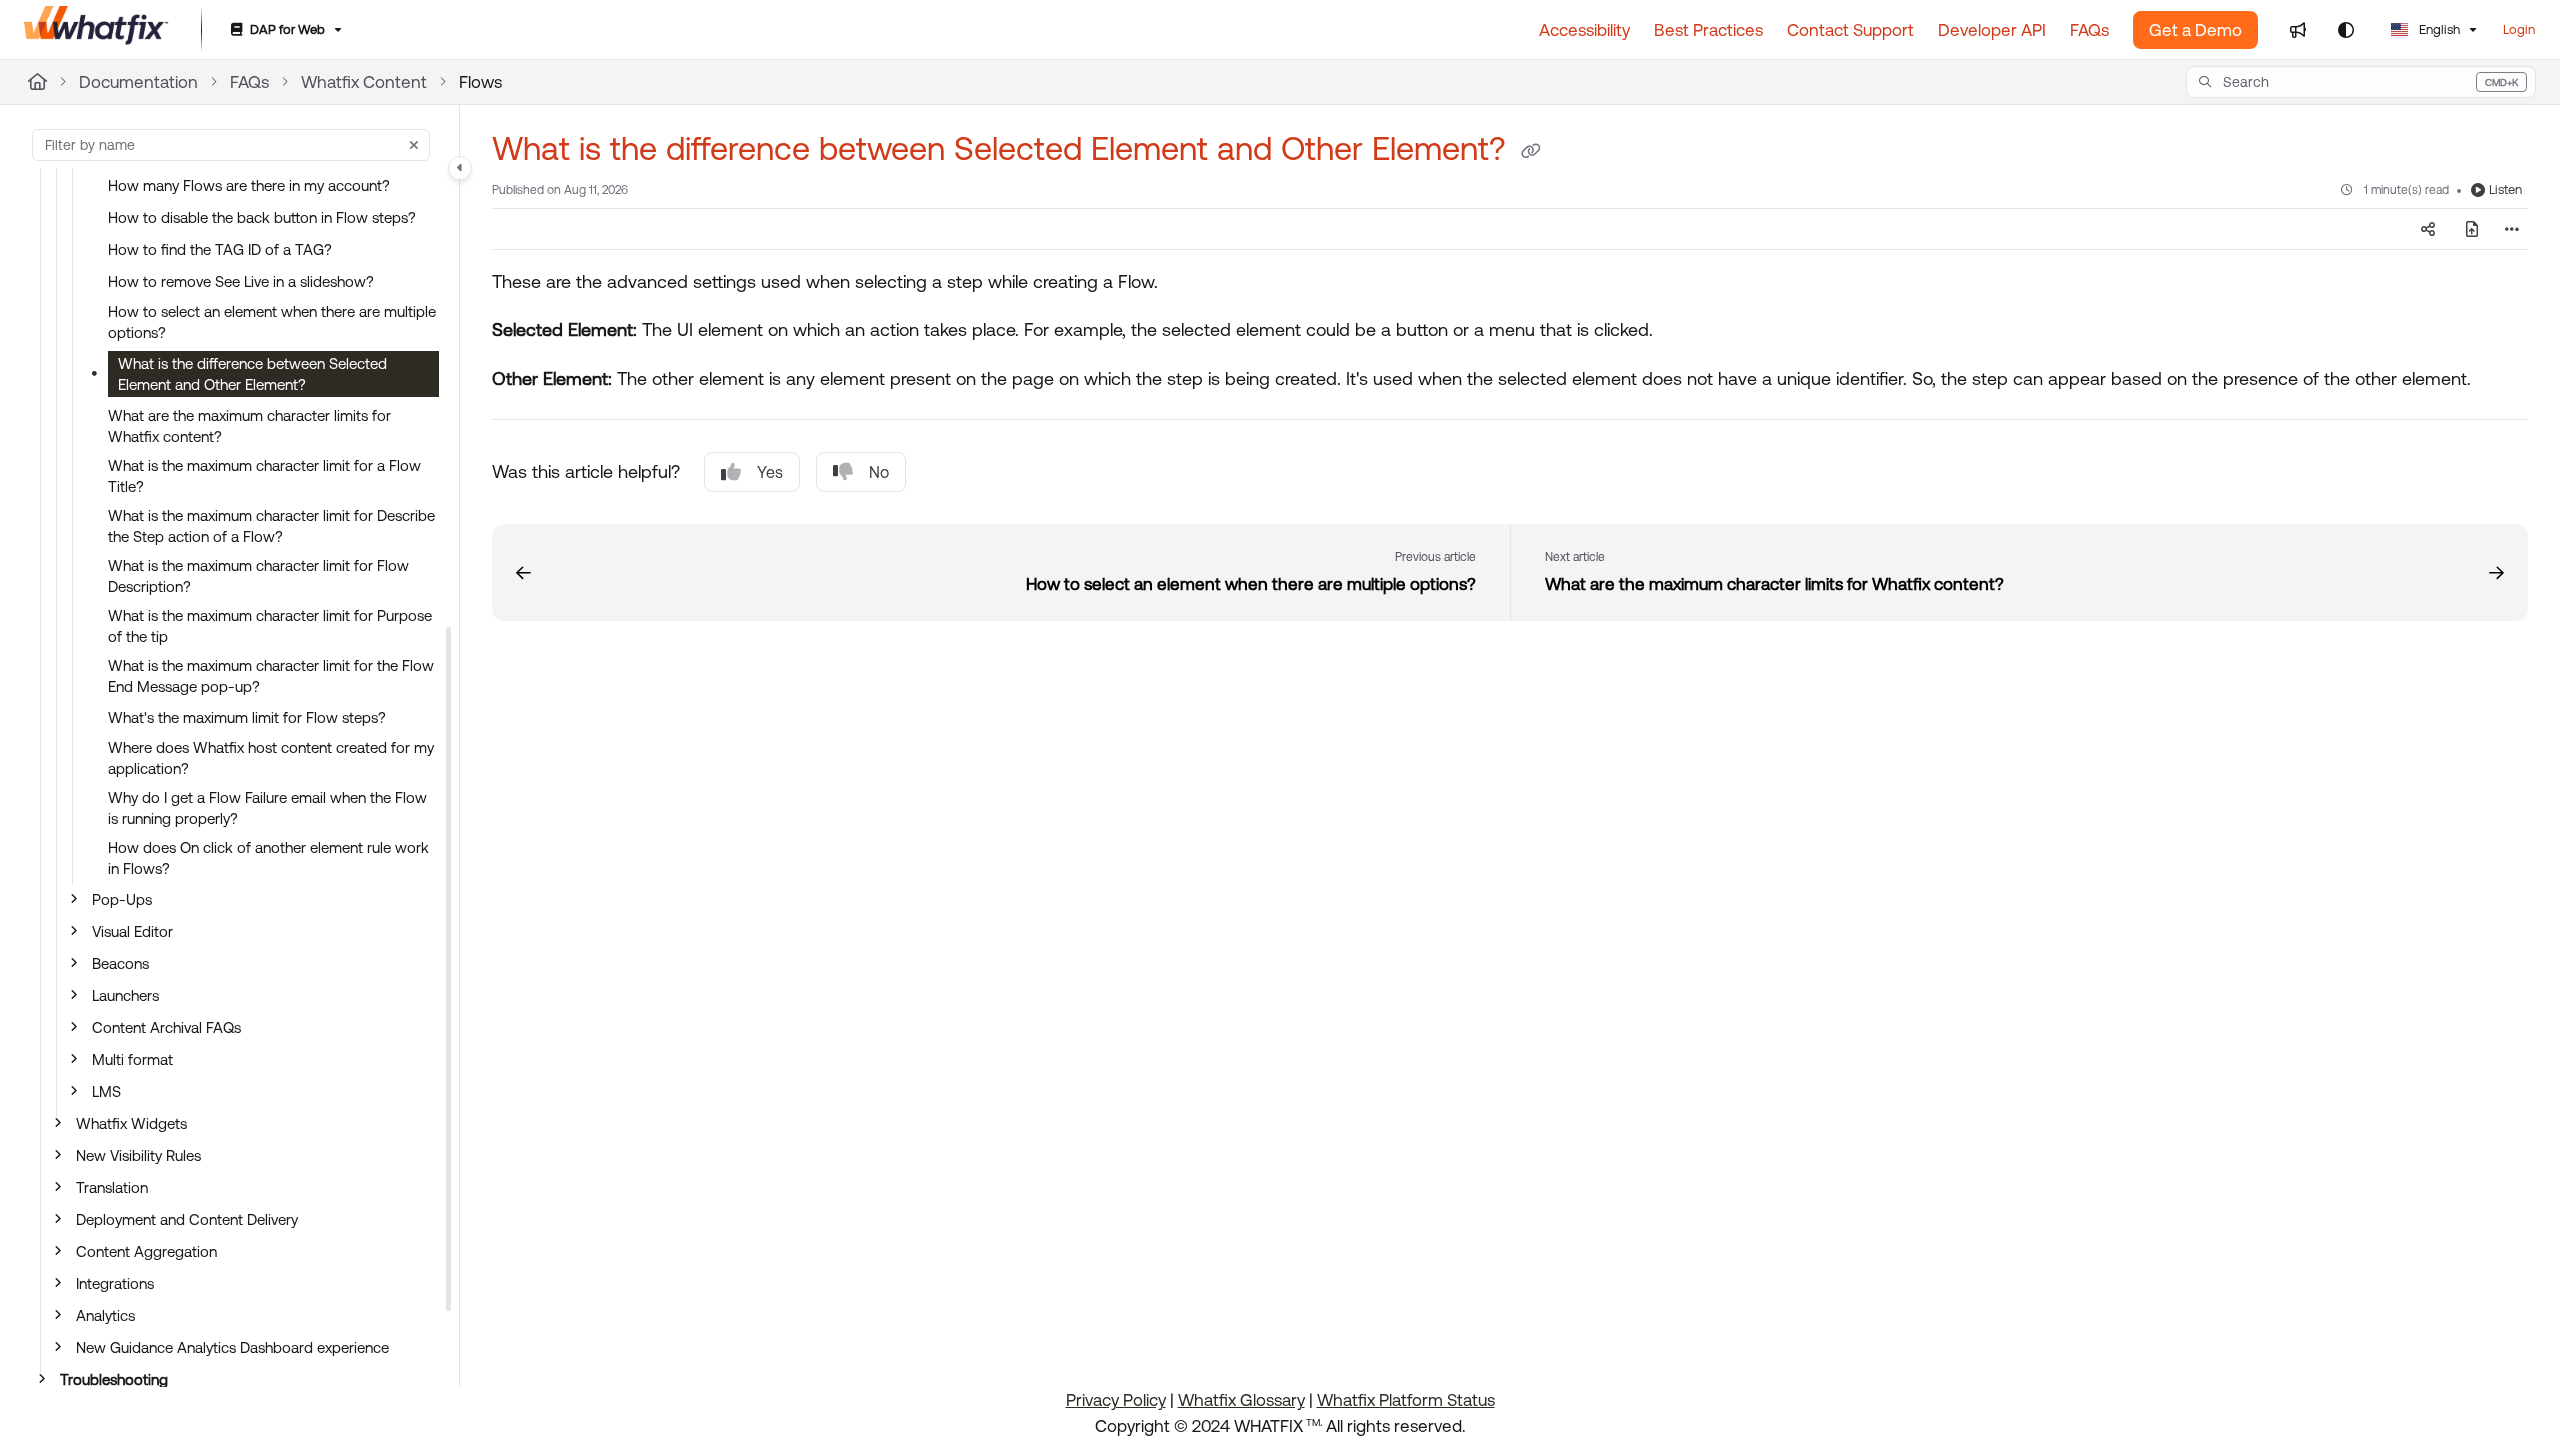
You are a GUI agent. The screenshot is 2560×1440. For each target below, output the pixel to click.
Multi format (132, 1059)
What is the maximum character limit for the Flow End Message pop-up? (271, 676)
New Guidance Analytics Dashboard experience (232, 1347)
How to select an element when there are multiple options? (272, 322)
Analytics (105, 1315)
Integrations (115, 1283)
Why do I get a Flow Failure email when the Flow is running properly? (267, 808)
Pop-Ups (122, 899)
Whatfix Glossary (1241, 1400)
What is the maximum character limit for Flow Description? (258, 576)
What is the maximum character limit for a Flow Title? (264, 476)
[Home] (96, 30)
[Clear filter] (414, 145)
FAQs (249, 82)
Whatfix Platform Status (1406, 1400)
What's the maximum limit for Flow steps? (247, 717)
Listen (2505, 189)
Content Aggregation (146, 1251)
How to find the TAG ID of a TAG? (220, 249)
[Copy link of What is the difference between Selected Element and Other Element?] (1531, 152)
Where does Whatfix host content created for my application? (271, 758)
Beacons (120, 963)
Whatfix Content (364, 82)
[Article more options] (2512, 229)
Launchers (125, 995)
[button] (2361, 82)
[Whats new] (2298, 30)
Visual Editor (132, 931)
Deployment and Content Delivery (187, 1219)
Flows (480, 82)
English (2438, 29)
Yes (770, 472)
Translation (112, 1187)
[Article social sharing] (2428, 229)
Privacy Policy (1116, 1400)
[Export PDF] (2472, 229)
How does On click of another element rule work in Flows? (268, 858)
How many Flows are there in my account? (249, 185)
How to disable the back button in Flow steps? (262, 217)
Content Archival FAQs (166, 1027)
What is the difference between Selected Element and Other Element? (252, 374)
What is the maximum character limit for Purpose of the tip (270, 626)
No (879, 472)
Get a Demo (2195, 30)
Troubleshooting (114, 1379)
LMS (106, 1091)
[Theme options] (2346, 30)
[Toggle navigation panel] (460, 168)
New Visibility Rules (138, 1155)
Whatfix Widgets (131, 1123)
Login (2519, 29)
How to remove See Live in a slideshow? (241, 281)
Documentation (138, 82)
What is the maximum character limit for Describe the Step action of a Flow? (271, 526)
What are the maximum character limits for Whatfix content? (249, 426)
